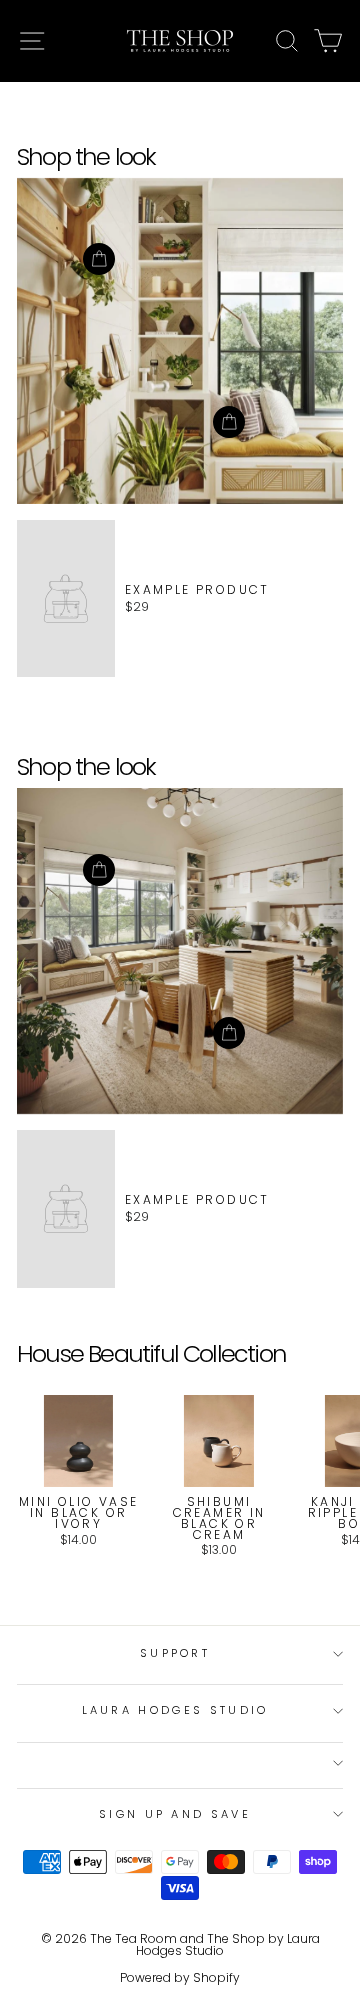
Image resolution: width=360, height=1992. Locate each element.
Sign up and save (175, 1814)
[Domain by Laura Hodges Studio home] (180, 41)
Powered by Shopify (180, 1977)
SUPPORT (175, 1653)
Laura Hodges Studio (175, 1710)
